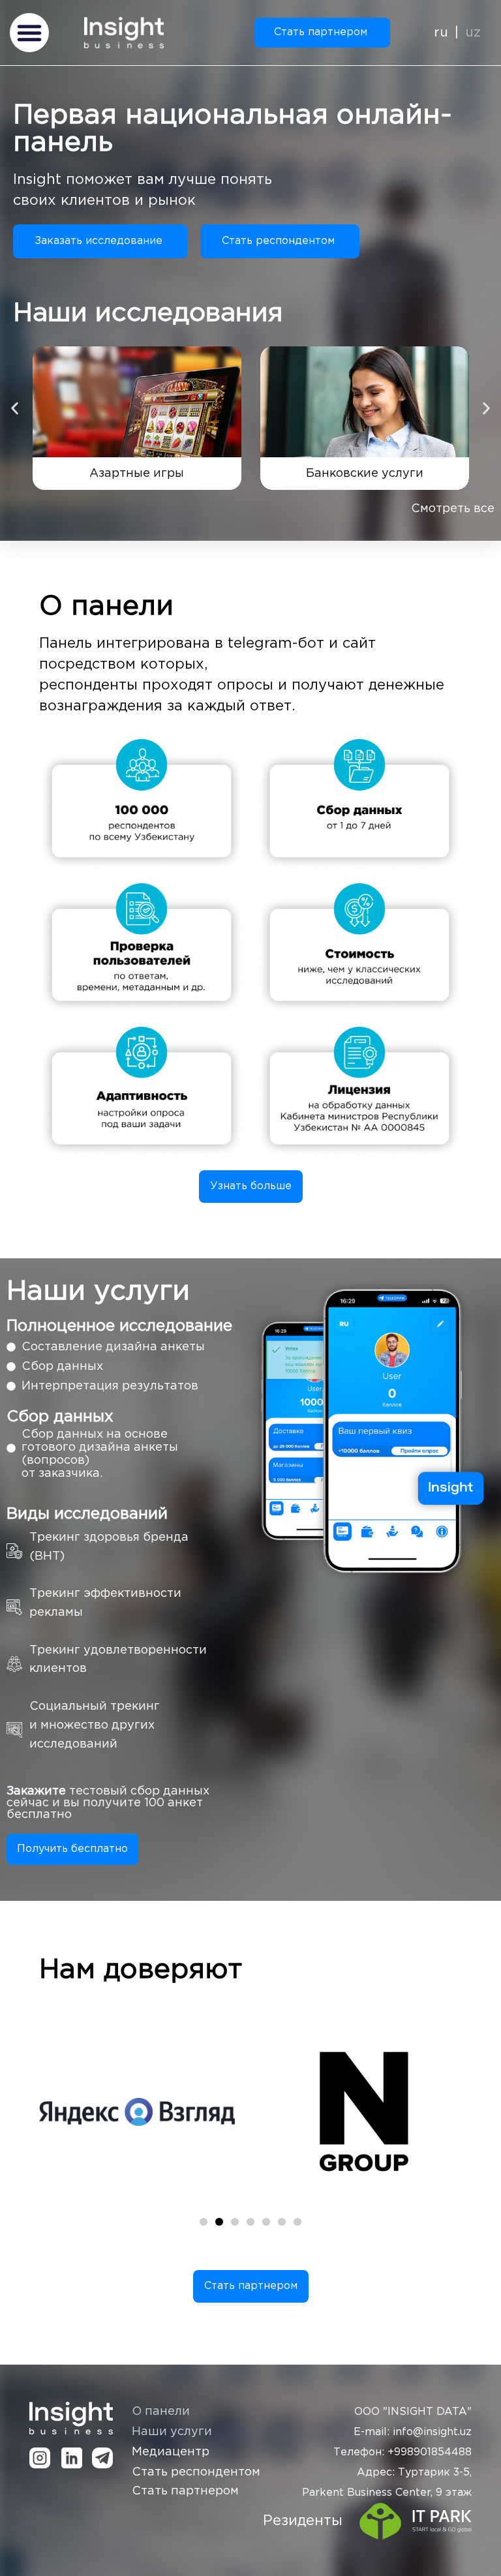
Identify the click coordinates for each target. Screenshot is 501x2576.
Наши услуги (172, 2432)
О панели (161, 2412)
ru (441, 33)
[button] (29, 33)
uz (473, 33)
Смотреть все (453, 509)
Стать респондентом (196, 2472)
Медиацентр (171, 2452)
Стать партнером (185, 2491)
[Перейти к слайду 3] (235, 2222)
